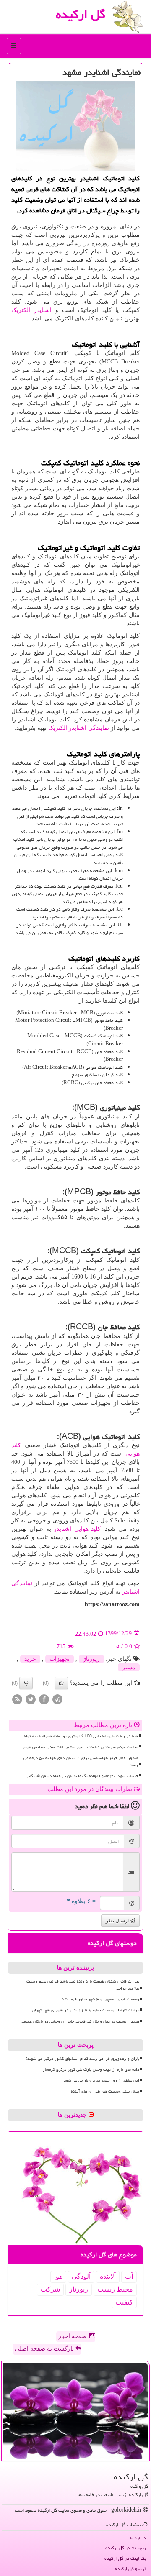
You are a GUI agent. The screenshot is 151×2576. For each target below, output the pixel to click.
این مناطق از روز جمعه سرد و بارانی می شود (102, 2080)
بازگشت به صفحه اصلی (45, 2349)
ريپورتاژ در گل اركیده (126, 2548)
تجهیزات (60, 1659)
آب (129, 2276)
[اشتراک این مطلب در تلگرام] (57, 1699)
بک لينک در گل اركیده (125, 2558)
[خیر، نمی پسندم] (26, 1683)
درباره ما (138, 2538)
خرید (30, 1659)
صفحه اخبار (73, 2336)
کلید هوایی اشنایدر (77, 1529)
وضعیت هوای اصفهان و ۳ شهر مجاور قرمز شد (100, 1999)
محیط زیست (115, 2289)
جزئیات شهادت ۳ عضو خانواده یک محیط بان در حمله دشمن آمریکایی (82, 1776)
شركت (50, 2289)
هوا (58, 2276)
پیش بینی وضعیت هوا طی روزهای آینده (105, 2091)
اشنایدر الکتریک (31, 310)
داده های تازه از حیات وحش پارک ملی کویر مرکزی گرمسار (91, 2069)
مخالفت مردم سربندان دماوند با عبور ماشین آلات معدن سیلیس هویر (80, 1747)
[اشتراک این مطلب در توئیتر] (31, 1699)
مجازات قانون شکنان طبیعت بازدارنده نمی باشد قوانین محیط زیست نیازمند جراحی (83, 1985)
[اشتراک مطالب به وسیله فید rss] (17, 1699)
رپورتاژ (91, 1659)
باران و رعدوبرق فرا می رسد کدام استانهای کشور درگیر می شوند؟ (82, 2059)
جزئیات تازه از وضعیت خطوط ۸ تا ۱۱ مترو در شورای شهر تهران (86, 2010)
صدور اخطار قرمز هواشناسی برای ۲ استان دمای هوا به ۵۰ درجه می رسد (81, 1761)
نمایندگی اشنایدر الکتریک (79, 728)
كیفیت (124, 2302)
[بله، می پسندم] (61, 1683)
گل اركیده (81, 14)
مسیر (129, 1667)
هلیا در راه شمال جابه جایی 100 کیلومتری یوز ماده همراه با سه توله (81, 1736)
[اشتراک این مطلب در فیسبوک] (44, 1699)
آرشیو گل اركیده (130, 2569)
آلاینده (108, 2276)
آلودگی (81, 2276)
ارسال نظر (118, 1921)
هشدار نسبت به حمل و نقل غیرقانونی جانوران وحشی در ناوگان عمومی (80, 2021)
